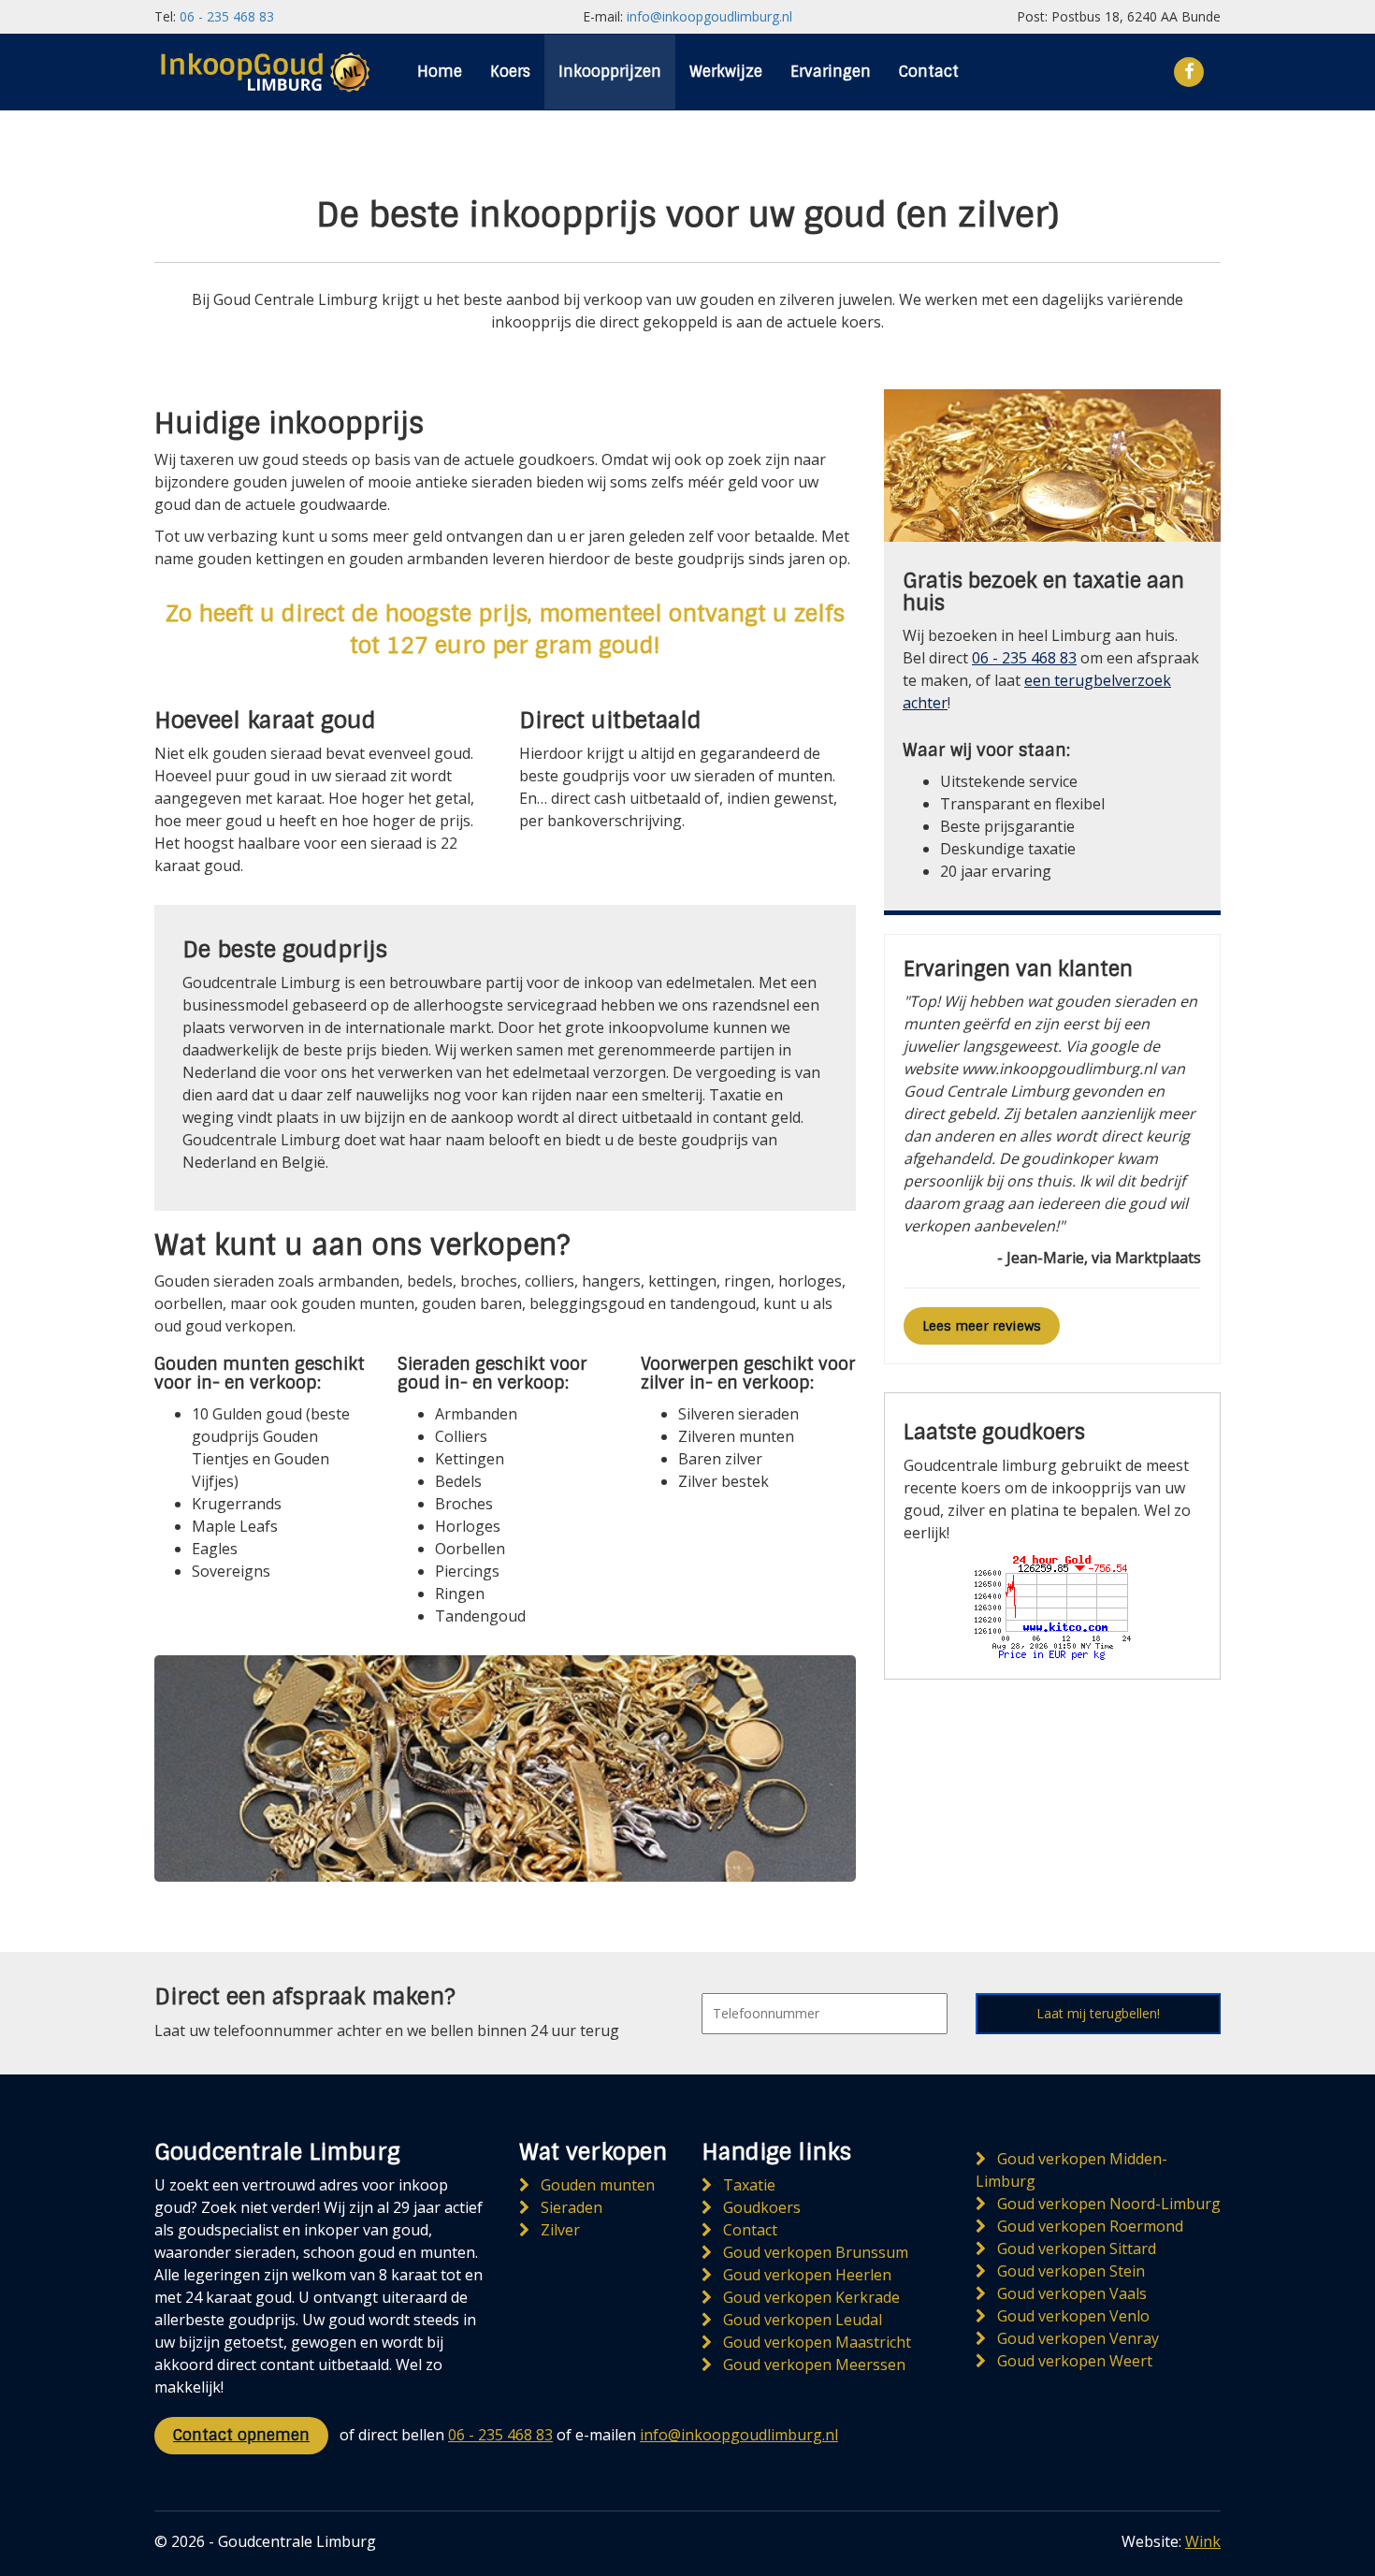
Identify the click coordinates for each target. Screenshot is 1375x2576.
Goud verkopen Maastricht (815, 2342)
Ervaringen (831, 72)
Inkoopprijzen (610, 72)
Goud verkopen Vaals (1070, 2293)
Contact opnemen (241, 2435)
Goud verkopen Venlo (1071, 2316)
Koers (510, 72)
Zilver (558, 2230)
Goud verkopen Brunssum (814, 2252)
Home (440, 72)
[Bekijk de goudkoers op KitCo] (1052, 1604)
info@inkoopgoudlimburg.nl (709, 16)
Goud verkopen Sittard (1075, 2249)
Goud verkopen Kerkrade (810, 2297)
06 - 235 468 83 (227, 16)
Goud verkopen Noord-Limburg (1107, 2204)
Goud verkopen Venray (1076, 2338)
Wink (1203, 2541)
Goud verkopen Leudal (801, 2320)
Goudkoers (760, 2207)
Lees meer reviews (982, 1326)
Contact (929, 72)
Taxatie (747, 2185)
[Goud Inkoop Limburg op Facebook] (1189, 70)
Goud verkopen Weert (1073, 2361)
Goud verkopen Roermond (1088, 2226)
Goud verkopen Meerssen (812, 2365)
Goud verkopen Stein (1069, 2271)
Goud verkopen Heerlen (805, 2275)
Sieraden (570, 2207)
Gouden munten (596, 2185)
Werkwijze (726, 72)
